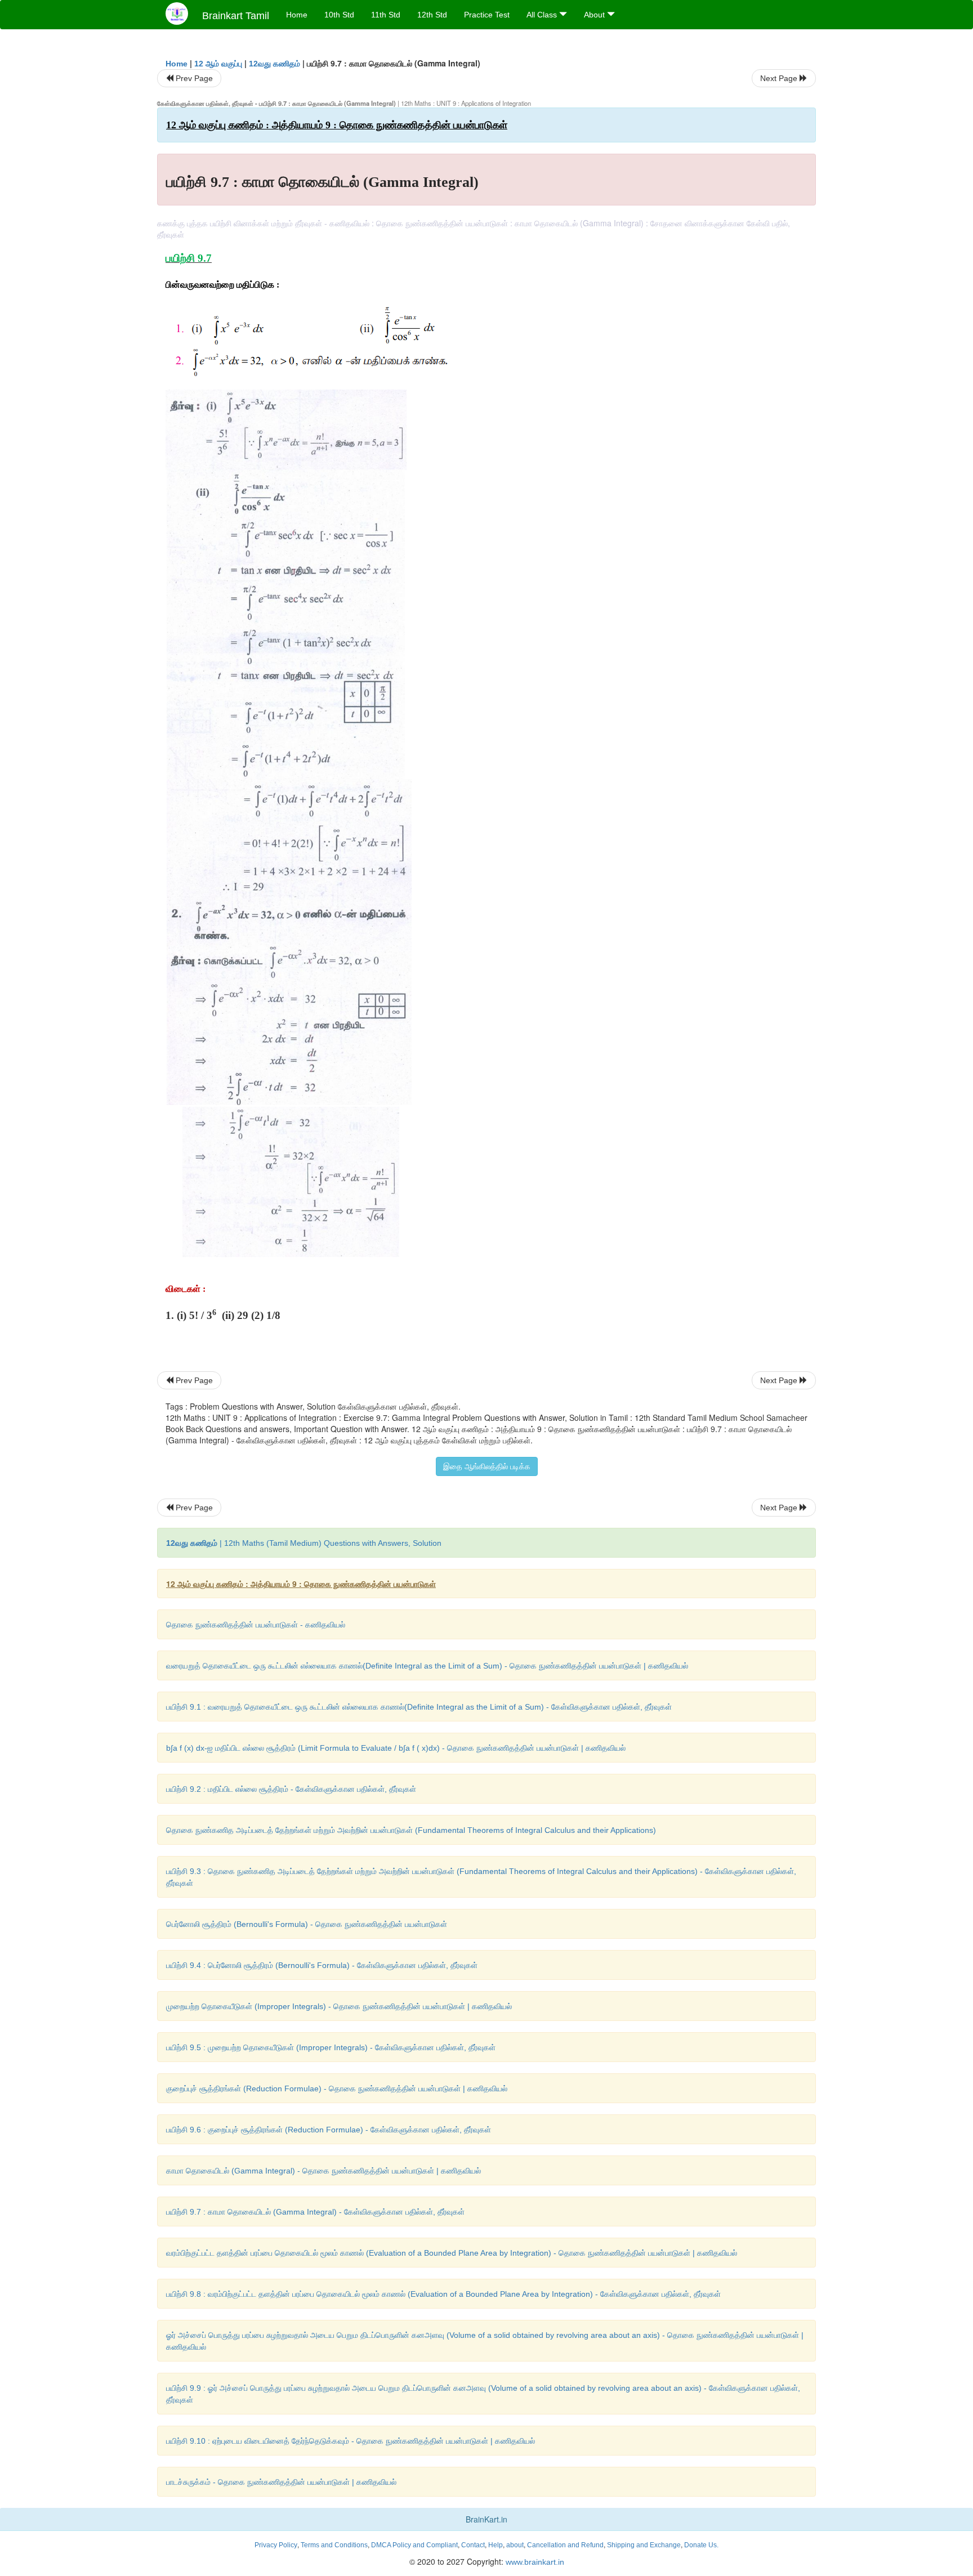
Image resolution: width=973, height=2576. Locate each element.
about (515, 2545)
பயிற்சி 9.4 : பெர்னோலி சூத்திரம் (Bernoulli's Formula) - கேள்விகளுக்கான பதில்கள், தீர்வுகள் (322, 1965)
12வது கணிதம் (275, 64)
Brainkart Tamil (236, 16)
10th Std (339, 15)
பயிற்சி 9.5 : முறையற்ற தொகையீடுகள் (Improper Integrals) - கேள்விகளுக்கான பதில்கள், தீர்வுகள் (331, 2047)
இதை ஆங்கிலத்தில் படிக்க (487, 1466)
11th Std (386, 15)
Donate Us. (701, 2545)
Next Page (780, 78)
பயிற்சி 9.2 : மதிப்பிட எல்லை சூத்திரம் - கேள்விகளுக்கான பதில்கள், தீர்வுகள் (291, 1789)
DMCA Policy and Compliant (414, 2545)
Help (496, 2545)
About (595, 15)
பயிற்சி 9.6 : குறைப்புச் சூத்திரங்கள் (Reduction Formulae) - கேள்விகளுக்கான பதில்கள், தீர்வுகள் (329, 2130)
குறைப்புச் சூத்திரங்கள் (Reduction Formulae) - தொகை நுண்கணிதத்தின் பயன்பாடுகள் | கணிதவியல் (337, 2088)
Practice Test (487, 15)
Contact (473, 2545)
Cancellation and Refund (565, 2545)
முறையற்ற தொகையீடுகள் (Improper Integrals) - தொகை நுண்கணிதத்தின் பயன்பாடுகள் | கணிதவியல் (339, 2006)
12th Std (432, 15)
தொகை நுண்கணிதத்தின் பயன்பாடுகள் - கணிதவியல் (256, 1625)
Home (297, 15)
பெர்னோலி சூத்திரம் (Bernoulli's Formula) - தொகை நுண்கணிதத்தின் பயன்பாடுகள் (307, 1924)
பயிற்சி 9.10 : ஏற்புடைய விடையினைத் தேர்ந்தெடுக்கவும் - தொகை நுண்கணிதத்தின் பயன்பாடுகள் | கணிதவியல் (351, 2441)
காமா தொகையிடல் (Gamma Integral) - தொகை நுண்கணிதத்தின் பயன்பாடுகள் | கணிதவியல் (323, 2171)
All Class (543, 15)
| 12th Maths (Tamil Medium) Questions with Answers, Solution (304, 1543)
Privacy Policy (276, 2545)
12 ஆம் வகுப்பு (218, 64)
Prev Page (193, 78)
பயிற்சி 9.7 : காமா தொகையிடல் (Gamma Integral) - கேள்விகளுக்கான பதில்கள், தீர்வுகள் (315, 2212)
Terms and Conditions (334, 2545)
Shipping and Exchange (644, 2545)
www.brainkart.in (534, 2562)
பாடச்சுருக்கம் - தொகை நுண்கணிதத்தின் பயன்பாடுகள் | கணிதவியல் (281, 2482)
